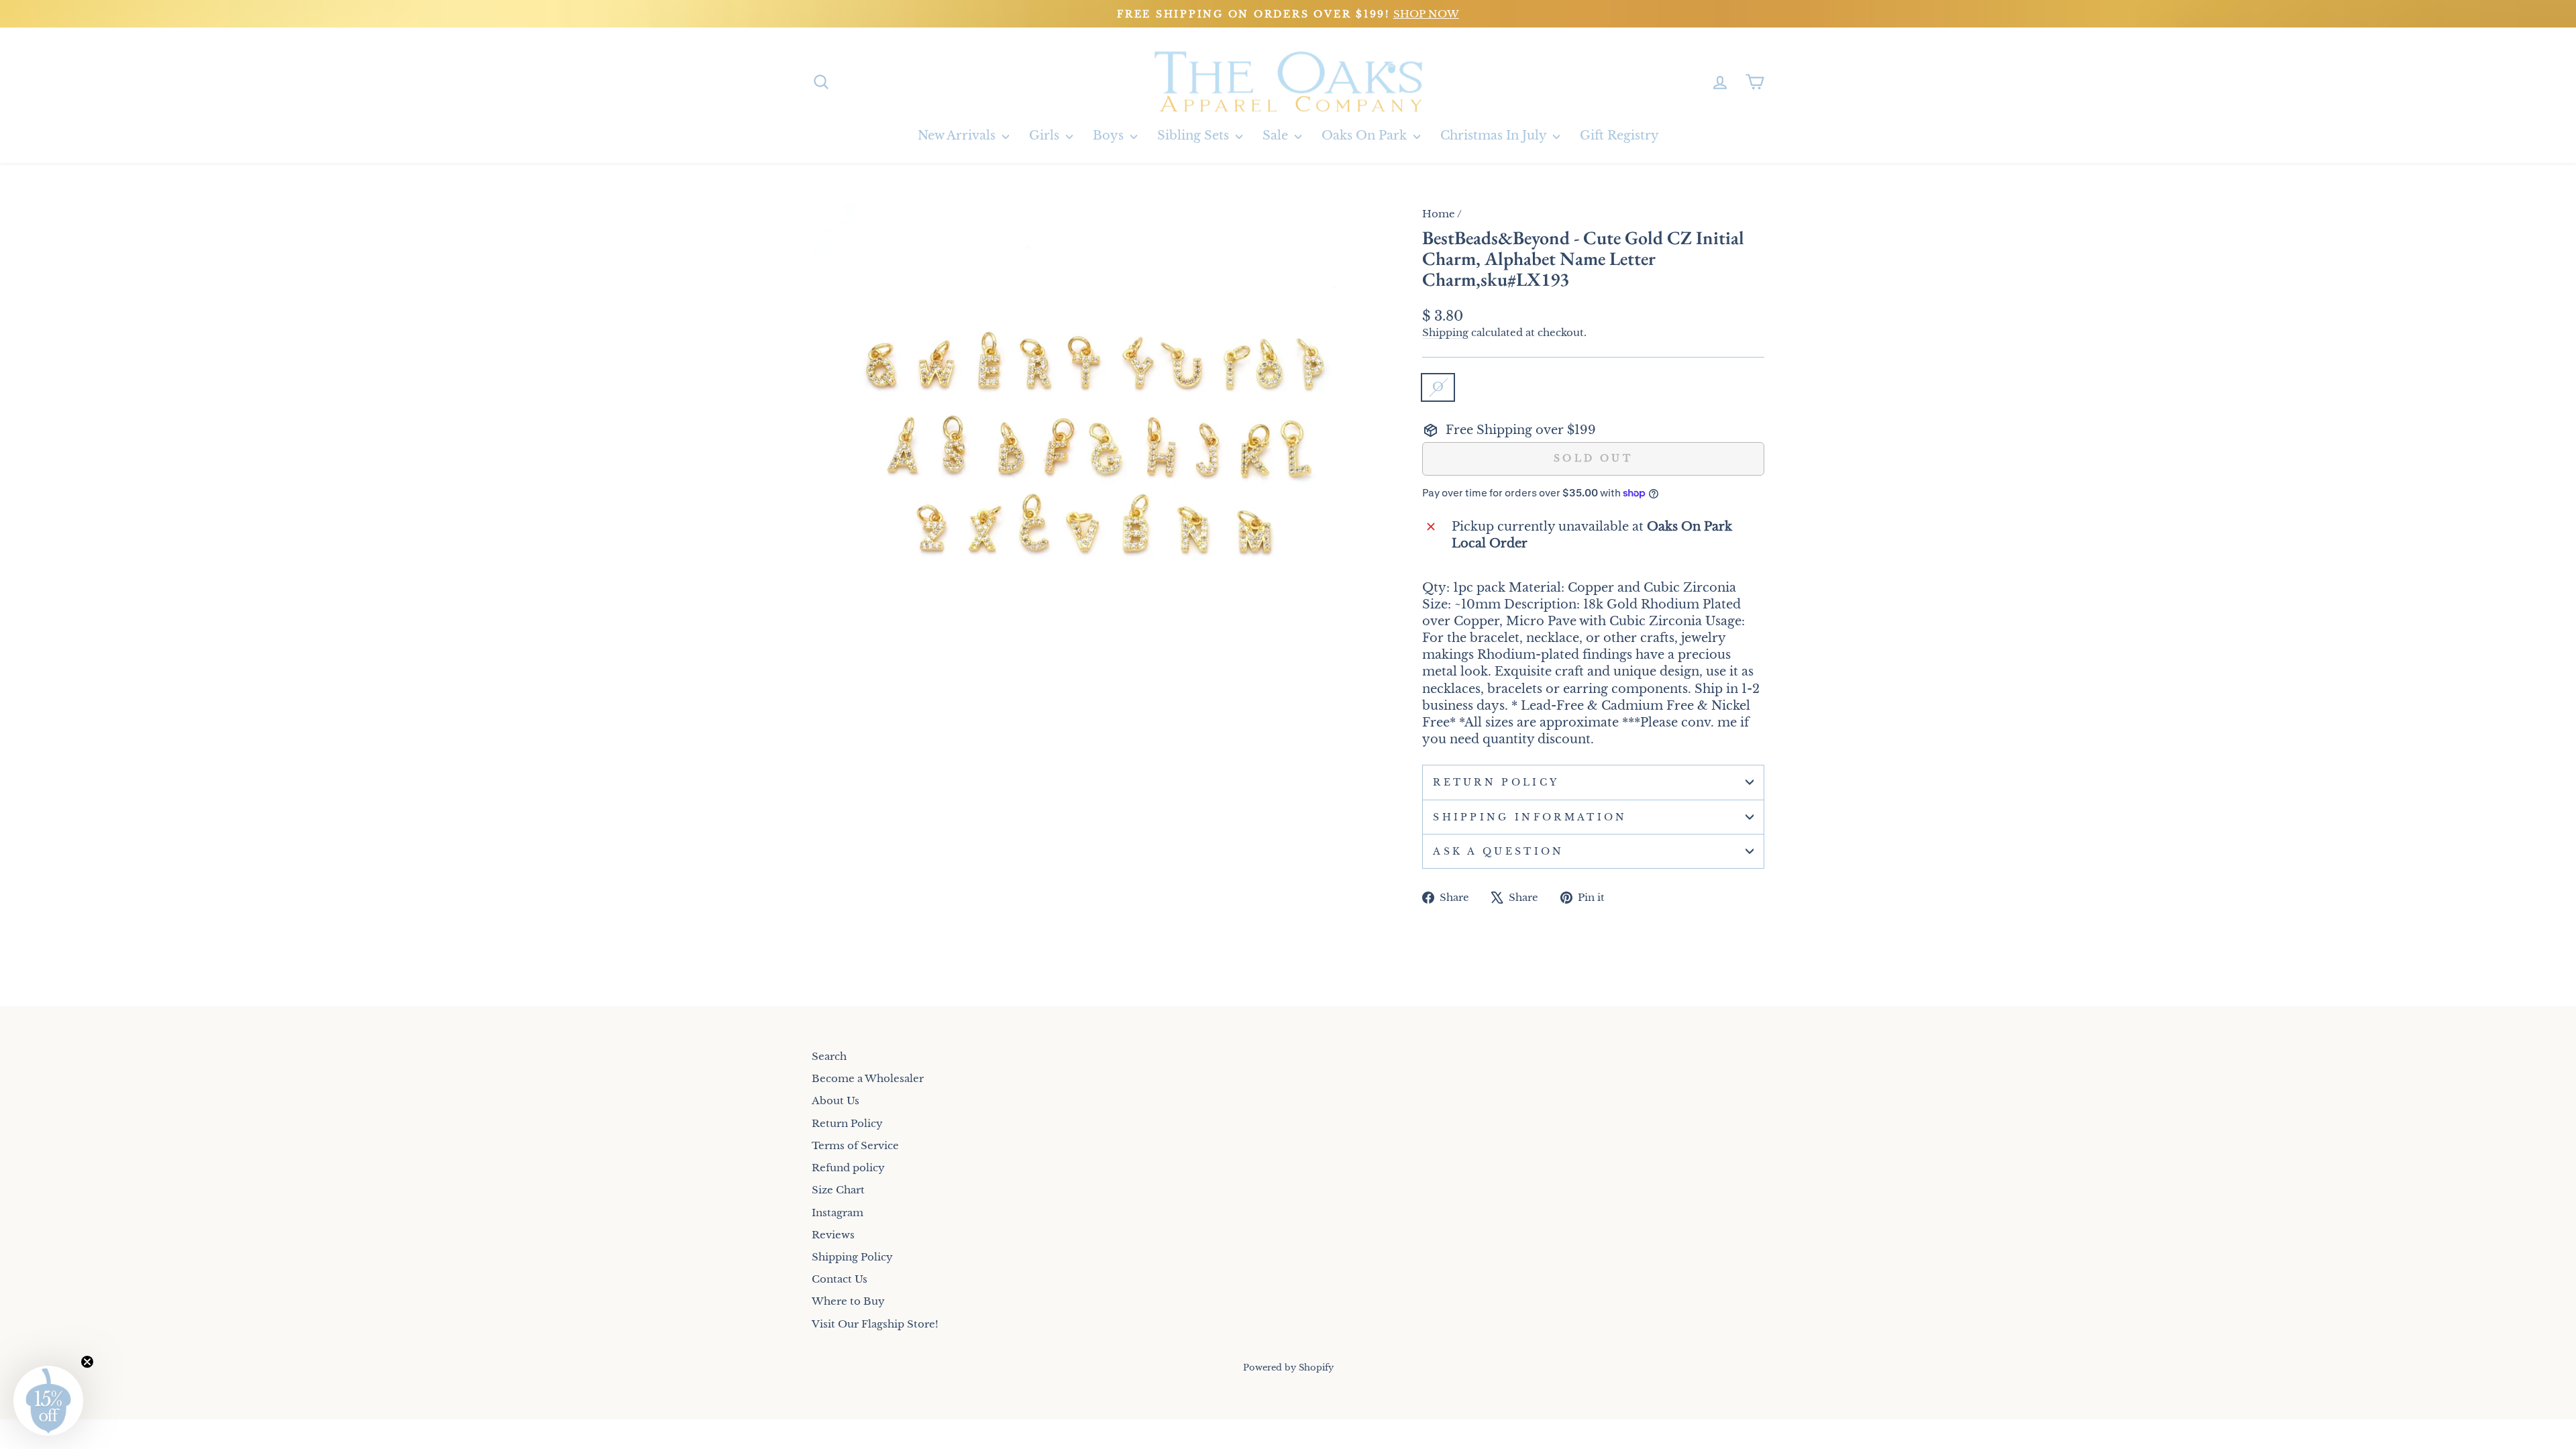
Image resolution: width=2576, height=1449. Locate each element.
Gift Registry (1619, 136)
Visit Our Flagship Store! (875, 1324)
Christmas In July (1495, 136)
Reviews (833, 1235)
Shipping (1445, 332)
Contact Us (840, 1279)
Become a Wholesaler (868, 1078)
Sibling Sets (1195, 136)
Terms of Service (855, 1145)
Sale (1277, 136)
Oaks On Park (1366, 136)
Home (1439, 214)
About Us (836, 1101)
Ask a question (1498, 851)
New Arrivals (958, 136)
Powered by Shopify (1288, 1367)
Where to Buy (848, 1301)
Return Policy (1496, 782)
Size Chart (838, 1190)
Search (829, 1056)
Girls (1046, 136)
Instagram (838, 1213)
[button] (48, 1401)
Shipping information (1530, 817)
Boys (1110, 136)
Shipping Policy (852, 1257)
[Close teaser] (87, 1362)
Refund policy (848, 1168)
